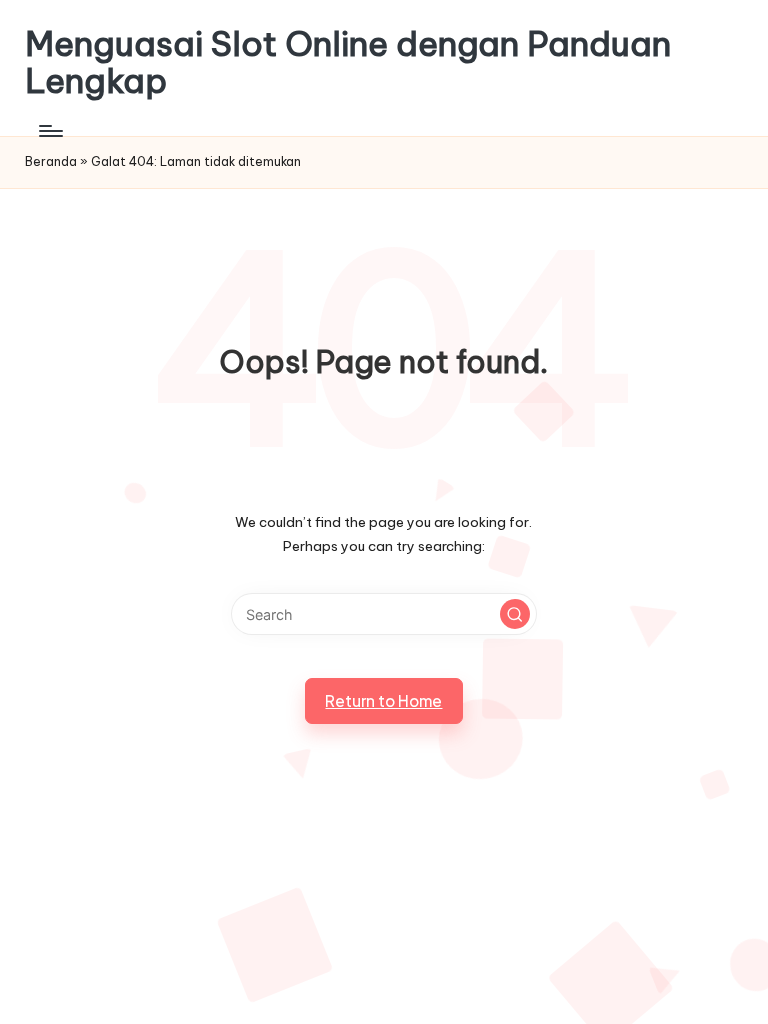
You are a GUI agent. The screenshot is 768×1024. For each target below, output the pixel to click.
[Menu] (49, 131)
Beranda (51, 161)
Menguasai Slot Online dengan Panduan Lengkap (348, 62)
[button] (515, 614)
